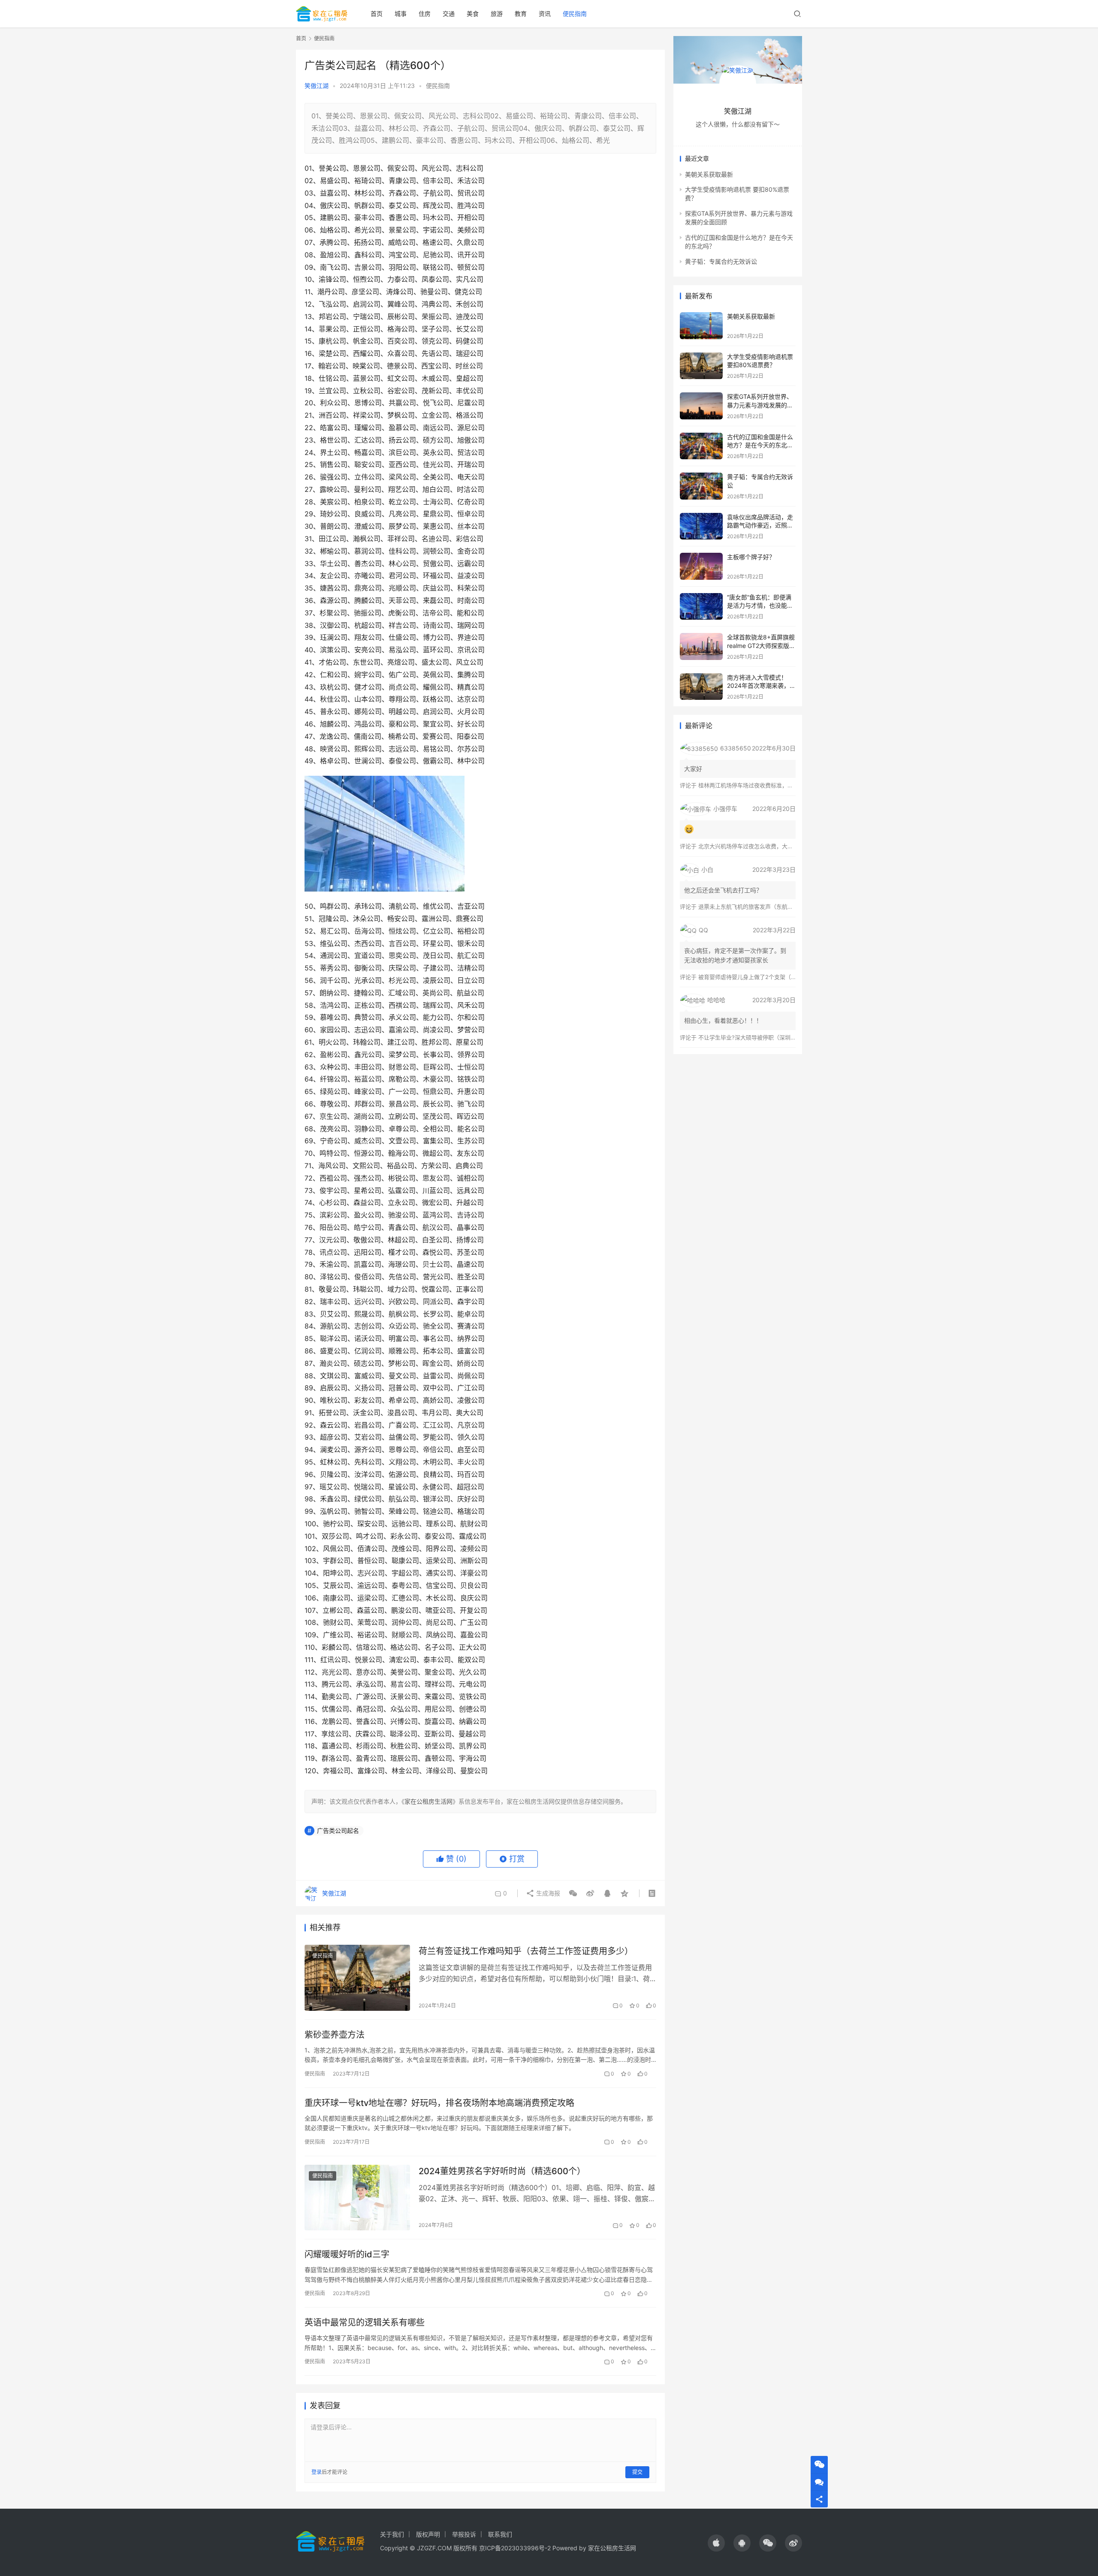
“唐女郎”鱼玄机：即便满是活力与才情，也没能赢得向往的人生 (760, 606)
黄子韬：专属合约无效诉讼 (721, 261)
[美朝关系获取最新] (701, 326)
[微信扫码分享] (573, 1893)
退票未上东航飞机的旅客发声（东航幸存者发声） (760, 907)
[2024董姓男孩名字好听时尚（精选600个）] (357, 2198)
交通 (449, 14)
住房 (425, 14)
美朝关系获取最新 (709, 174)
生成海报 (547, 1893)
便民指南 (575, 14)
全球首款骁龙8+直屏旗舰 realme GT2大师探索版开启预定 (761, 645)
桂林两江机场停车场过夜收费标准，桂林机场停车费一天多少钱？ (779, 785)
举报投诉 (464, 2534)
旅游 (497, 14)
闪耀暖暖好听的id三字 (347, 2254)
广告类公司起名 (338, 1830)
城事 (401, 14)
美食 (473, 14)
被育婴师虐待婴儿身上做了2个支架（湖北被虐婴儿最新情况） (775, 977)
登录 (317, 2472)
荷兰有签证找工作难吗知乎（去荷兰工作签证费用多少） (526, 1951)
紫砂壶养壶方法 (335, 2035)
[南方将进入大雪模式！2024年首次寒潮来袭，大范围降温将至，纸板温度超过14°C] (701, 687)
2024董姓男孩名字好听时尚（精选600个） (502, 2171)
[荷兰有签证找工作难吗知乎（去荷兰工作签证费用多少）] (357, 1978)
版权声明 (428, 2534)
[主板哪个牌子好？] (701, 566)
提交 (637, 2472)
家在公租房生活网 (428, 1801)
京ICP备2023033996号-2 (515, 2548)
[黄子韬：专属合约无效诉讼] (701, 486)
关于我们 (392, 2534)
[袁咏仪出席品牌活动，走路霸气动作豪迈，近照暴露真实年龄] (701, 526)
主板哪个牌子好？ (751, 557)
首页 (377, 14)
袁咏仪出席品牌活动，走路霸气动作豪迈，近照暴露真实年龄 (760, 525)
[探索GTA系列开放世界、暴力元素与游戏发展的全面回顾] (701, 406)
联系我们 (500, 2534)
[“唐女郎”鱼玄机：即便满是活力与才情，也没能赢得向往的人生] (701, 607)
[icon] (716, 2543)
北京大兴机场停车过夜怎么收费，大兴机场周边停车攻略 (768, 846)
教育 (521, 14)
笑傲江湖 (317, 86)
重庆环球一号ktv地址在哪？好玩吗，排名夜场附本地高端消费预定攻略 (439, 2103)
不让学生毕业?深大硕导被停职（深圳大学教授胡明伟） (767, 1037)
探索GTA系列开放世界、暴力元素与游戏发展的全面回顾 (760, 405)
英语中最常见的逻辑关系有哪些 (365, 2323)
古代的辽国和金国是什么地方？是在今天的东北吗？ (760, 445)
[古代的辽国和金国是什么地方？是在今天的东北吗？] (701, 446)
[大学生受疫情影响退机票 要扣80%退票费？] (701, 366)
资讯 (545, 14)
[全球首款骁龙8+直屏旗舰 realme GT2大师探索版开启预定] (701, 646)
